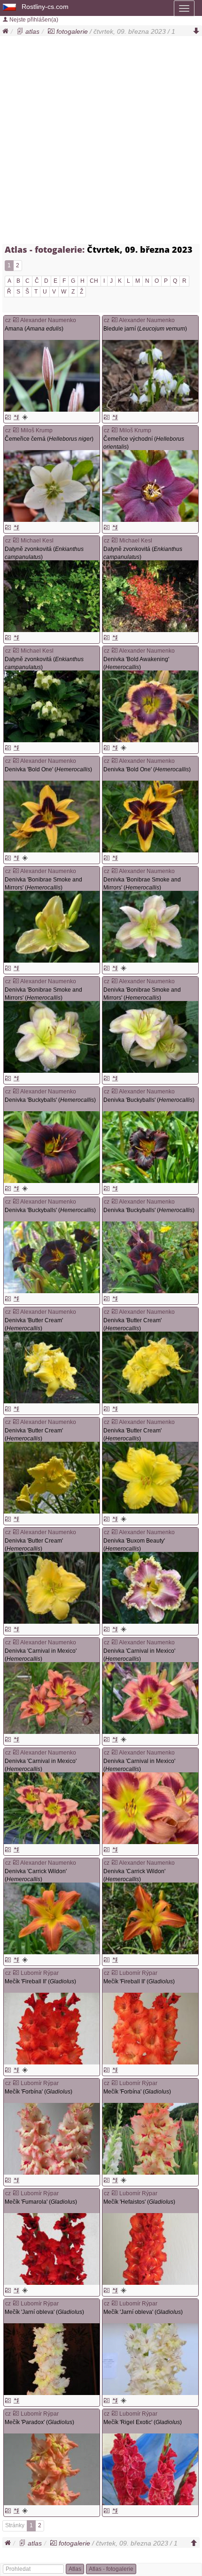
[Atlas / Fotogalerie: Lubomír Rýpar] (16, 1973)
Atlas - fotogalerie (111, 2569)
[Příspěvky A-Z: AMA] (16, 417)
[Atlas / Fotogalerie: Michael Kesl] (16, 541)
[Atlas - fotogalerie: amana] (25, 417)
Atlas (75, 2569)
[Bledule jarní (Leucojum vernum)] (150, 376)
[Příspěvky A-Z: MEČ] (16, 2070)
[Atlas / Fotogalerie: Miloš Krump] (16, 430)
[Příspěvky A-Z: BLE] (115, 417)
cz (8, 320)
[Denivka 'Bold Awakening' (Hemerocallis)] (150, 706)
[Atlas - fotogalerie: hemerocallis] (107, 748)
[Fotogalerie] (51, 31)
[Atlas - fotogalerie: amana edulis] (8, 417)
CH (94, 281)
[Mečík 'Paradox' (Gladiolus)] (52, 2469)
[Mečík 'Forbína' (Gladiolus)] (52, 2139)
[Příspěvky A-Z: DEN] (115, 748)
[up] (194, 2543)
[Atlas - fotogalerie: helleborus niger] (8, 527)
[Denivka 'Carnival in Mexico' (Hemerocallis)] (52, 1698)
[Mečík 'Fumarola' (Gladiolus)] (52, 2249)
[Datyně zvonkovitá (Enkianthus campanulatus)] (52, 596)
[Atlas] (20, 31)
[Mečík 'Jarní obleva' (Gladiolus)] (52, 2359)
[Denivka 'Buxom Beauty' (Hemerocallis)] (150, 1588)
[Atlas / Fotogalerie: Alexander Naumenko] (16, 320)
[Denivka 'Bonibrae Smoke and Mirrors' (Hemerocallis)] (52, 927)
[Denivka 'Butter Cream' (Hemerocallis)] (52, 1367)
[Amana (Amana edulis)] (52, 376)
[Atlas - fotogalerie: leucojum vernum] (107, 417)
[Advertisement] (101, 142)
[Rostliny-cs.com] (10, 7)
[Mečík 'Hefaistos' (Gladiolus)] (150, 2249)
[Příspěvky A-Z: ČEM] (16, 527)
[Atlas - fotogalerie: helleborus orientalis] (107, 527)
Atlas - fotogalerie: (45, 249)
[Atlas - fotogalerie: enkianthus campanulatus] (8, 638)
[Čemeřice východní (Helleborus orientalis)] (150, 486)
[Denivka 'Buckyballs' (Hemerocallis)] (52, 1147)
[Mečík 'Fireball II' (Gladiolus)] (52, 2029)
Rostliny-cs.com (45, 7)
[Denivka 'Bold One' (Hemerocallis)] (52, 817)
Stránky (15, 2525)
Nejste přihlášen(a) (33, 20)
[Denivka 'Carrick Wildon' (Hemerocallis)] (52, 1918)
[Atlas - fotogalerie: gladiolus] (8, 2070)
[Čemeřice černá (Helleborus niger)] (52, 486)
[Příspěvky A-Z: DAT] (16, 638)
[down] (196, 31)
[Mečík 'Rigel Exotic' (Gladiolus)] (150, 2469)
